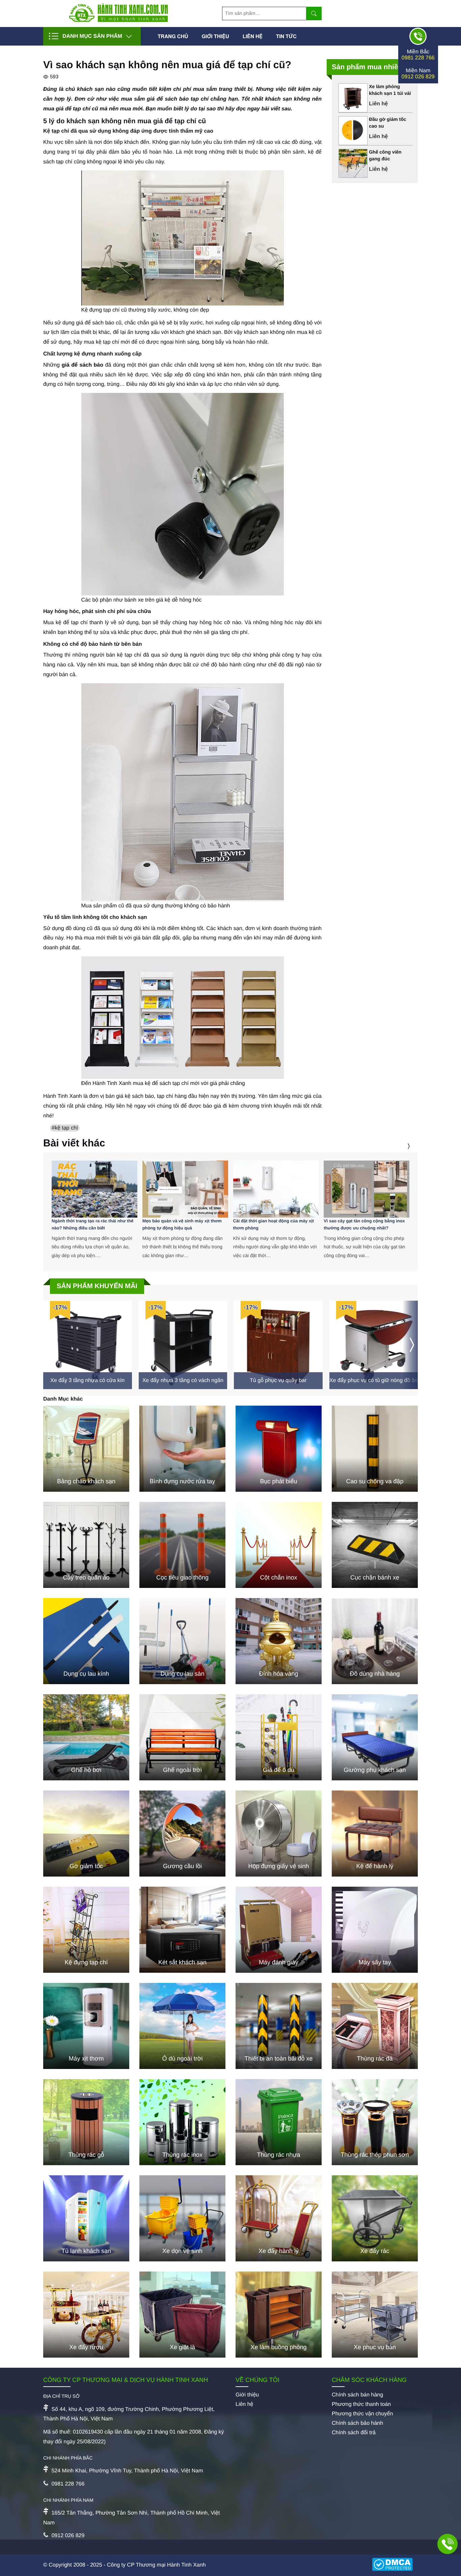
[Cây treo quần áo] (86, 1545)
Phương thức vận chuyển (362, 2414)
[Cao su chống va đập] (375, 1449)
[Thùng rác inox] (182, 2122)
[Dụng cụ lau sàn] (182, 1641)
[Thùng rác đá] (375, 2026)
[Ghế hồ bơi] (86, 1737)
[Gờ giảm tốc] (86, 1834)
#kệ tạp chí (65, 1128)
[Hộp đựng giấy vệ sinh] (279, 1834)
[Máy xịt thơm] (86, 2026)
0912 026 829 (418, 77)
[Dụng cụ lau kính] (86, 1641)
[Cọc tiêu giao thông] (182, 1545)
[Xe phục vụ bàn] (375, 2315)
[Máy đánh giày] (279, 1930)
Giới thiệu (215, 36)
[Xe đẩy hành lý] (279, 2218)
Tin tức (286, 36)
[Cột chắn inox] (279, 1545)
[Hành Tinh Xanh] (118, 20)
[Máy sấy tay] (375, 1930)
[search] (314, 14)
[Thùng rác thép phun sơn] (375, 2122)
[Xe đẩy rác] (375, 2218)
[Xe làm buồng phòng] (279, 2315)
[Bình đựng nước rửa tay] (182, 1449)
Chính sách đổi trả (354, 2433)
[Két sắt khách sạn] (182, 1930)
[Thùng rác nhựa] (279, 2122)
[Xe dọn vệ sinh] (182, 2218)
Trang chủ (173, 36)
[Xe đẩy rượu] (86, 2315)
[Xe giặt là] (182, 2315)
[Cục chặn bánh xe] (375, 1545)
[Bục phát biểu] (279, 1449)
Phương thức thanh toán (361, 2404)
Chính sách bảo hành (357, 2423)
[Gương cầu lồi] (182, 1834)
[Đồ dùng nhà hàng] (375, 1641)
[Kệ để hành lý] (375, 1834)
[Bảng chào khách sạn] (86, 1449)
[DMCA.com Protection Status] (395, 2565)
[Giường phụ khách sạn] (375, 1737)
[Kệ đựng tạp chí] (86, 1930)
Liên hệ (253, 36)
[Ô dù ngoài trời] (182, 2026)
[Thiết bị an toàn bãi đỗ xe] (279, 2026)
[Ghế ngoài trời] (182, 1737)
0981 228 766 (418, 58)
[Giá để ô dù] (279, 1737)
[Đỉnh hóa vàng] (279, 1641)
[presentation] (400, 1146)
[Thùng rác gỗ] (86, 2122)
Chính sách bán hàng (357, 2395)
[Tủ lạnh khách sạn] (86, 2218)
